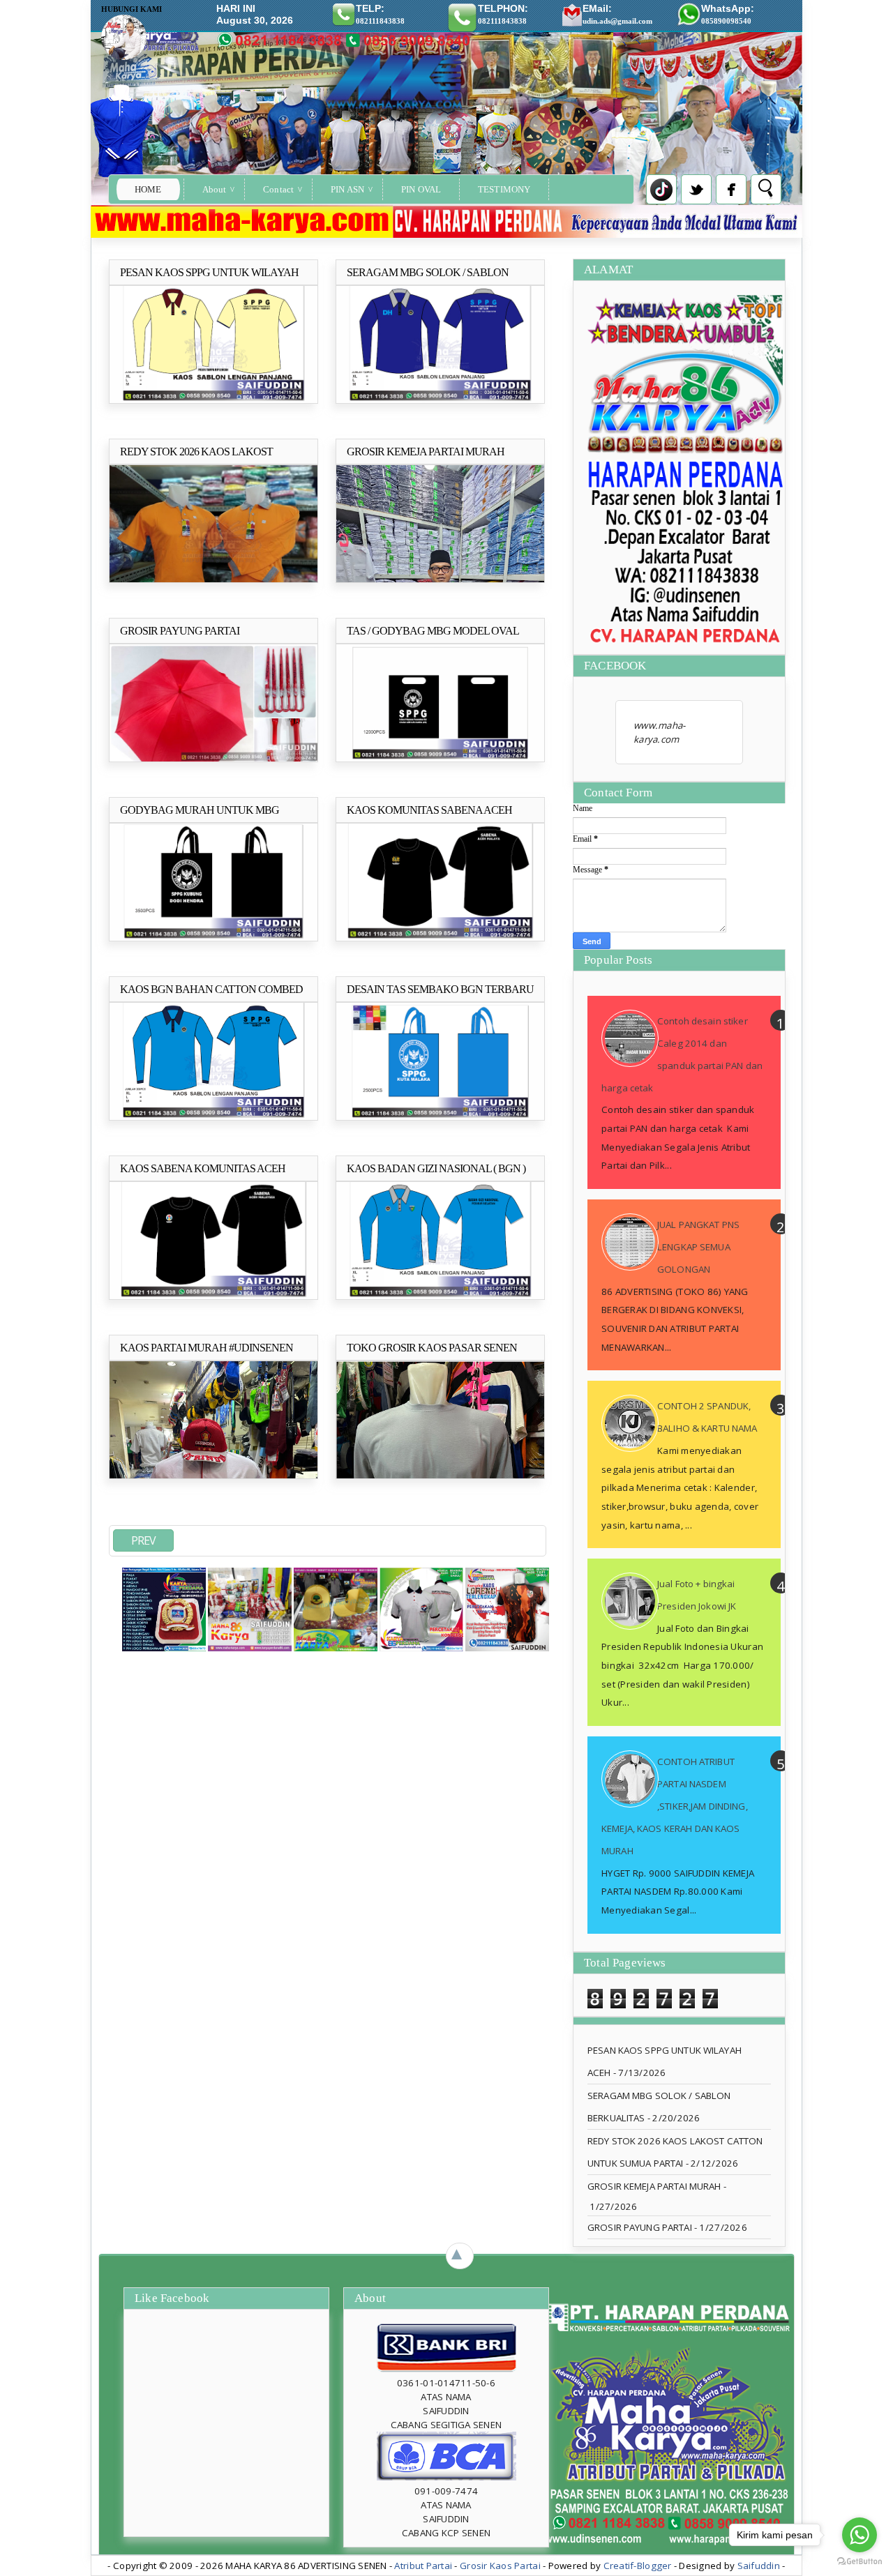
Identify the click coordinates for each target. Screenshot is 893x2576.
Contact (278, 189)
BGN (142, 1129)
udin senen (184, 771)
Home (148, 189)
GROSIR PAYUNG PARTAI (640, 2227)
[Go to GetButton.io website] (860, 2562)
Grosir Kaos (153, 412)
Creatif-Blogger (638, 2566)
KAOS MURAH (142, 600)
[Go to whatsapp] (860, 2535)
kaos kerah (198, 412)
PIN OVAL (421, 189)
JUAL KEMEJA (427, 591)
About (215, 189)
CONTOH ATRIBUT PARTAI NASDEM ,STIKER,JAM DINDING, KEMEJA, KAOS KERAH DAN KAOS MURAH (675, 1806)
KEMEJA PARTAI (490, 591)
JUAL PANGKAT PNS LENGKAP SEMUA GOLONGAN (698, 1247)
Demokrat (377, 591)
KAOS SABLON (478, 412)
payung (146, 771)
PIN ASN (347, 189)
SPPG (233, 412)
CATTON (149, 591)
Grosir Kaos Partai (501, 2566)
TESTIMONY (504, 189)
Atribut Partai (423, 2566)
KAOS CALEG (267, 591)
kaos (227, 591)
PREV (143, 1540)
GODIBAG (152, 950)
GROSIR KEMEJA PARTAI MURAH (654, 2186)
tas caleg (434, 771)
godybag (375, 771)
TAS (405, 771)
